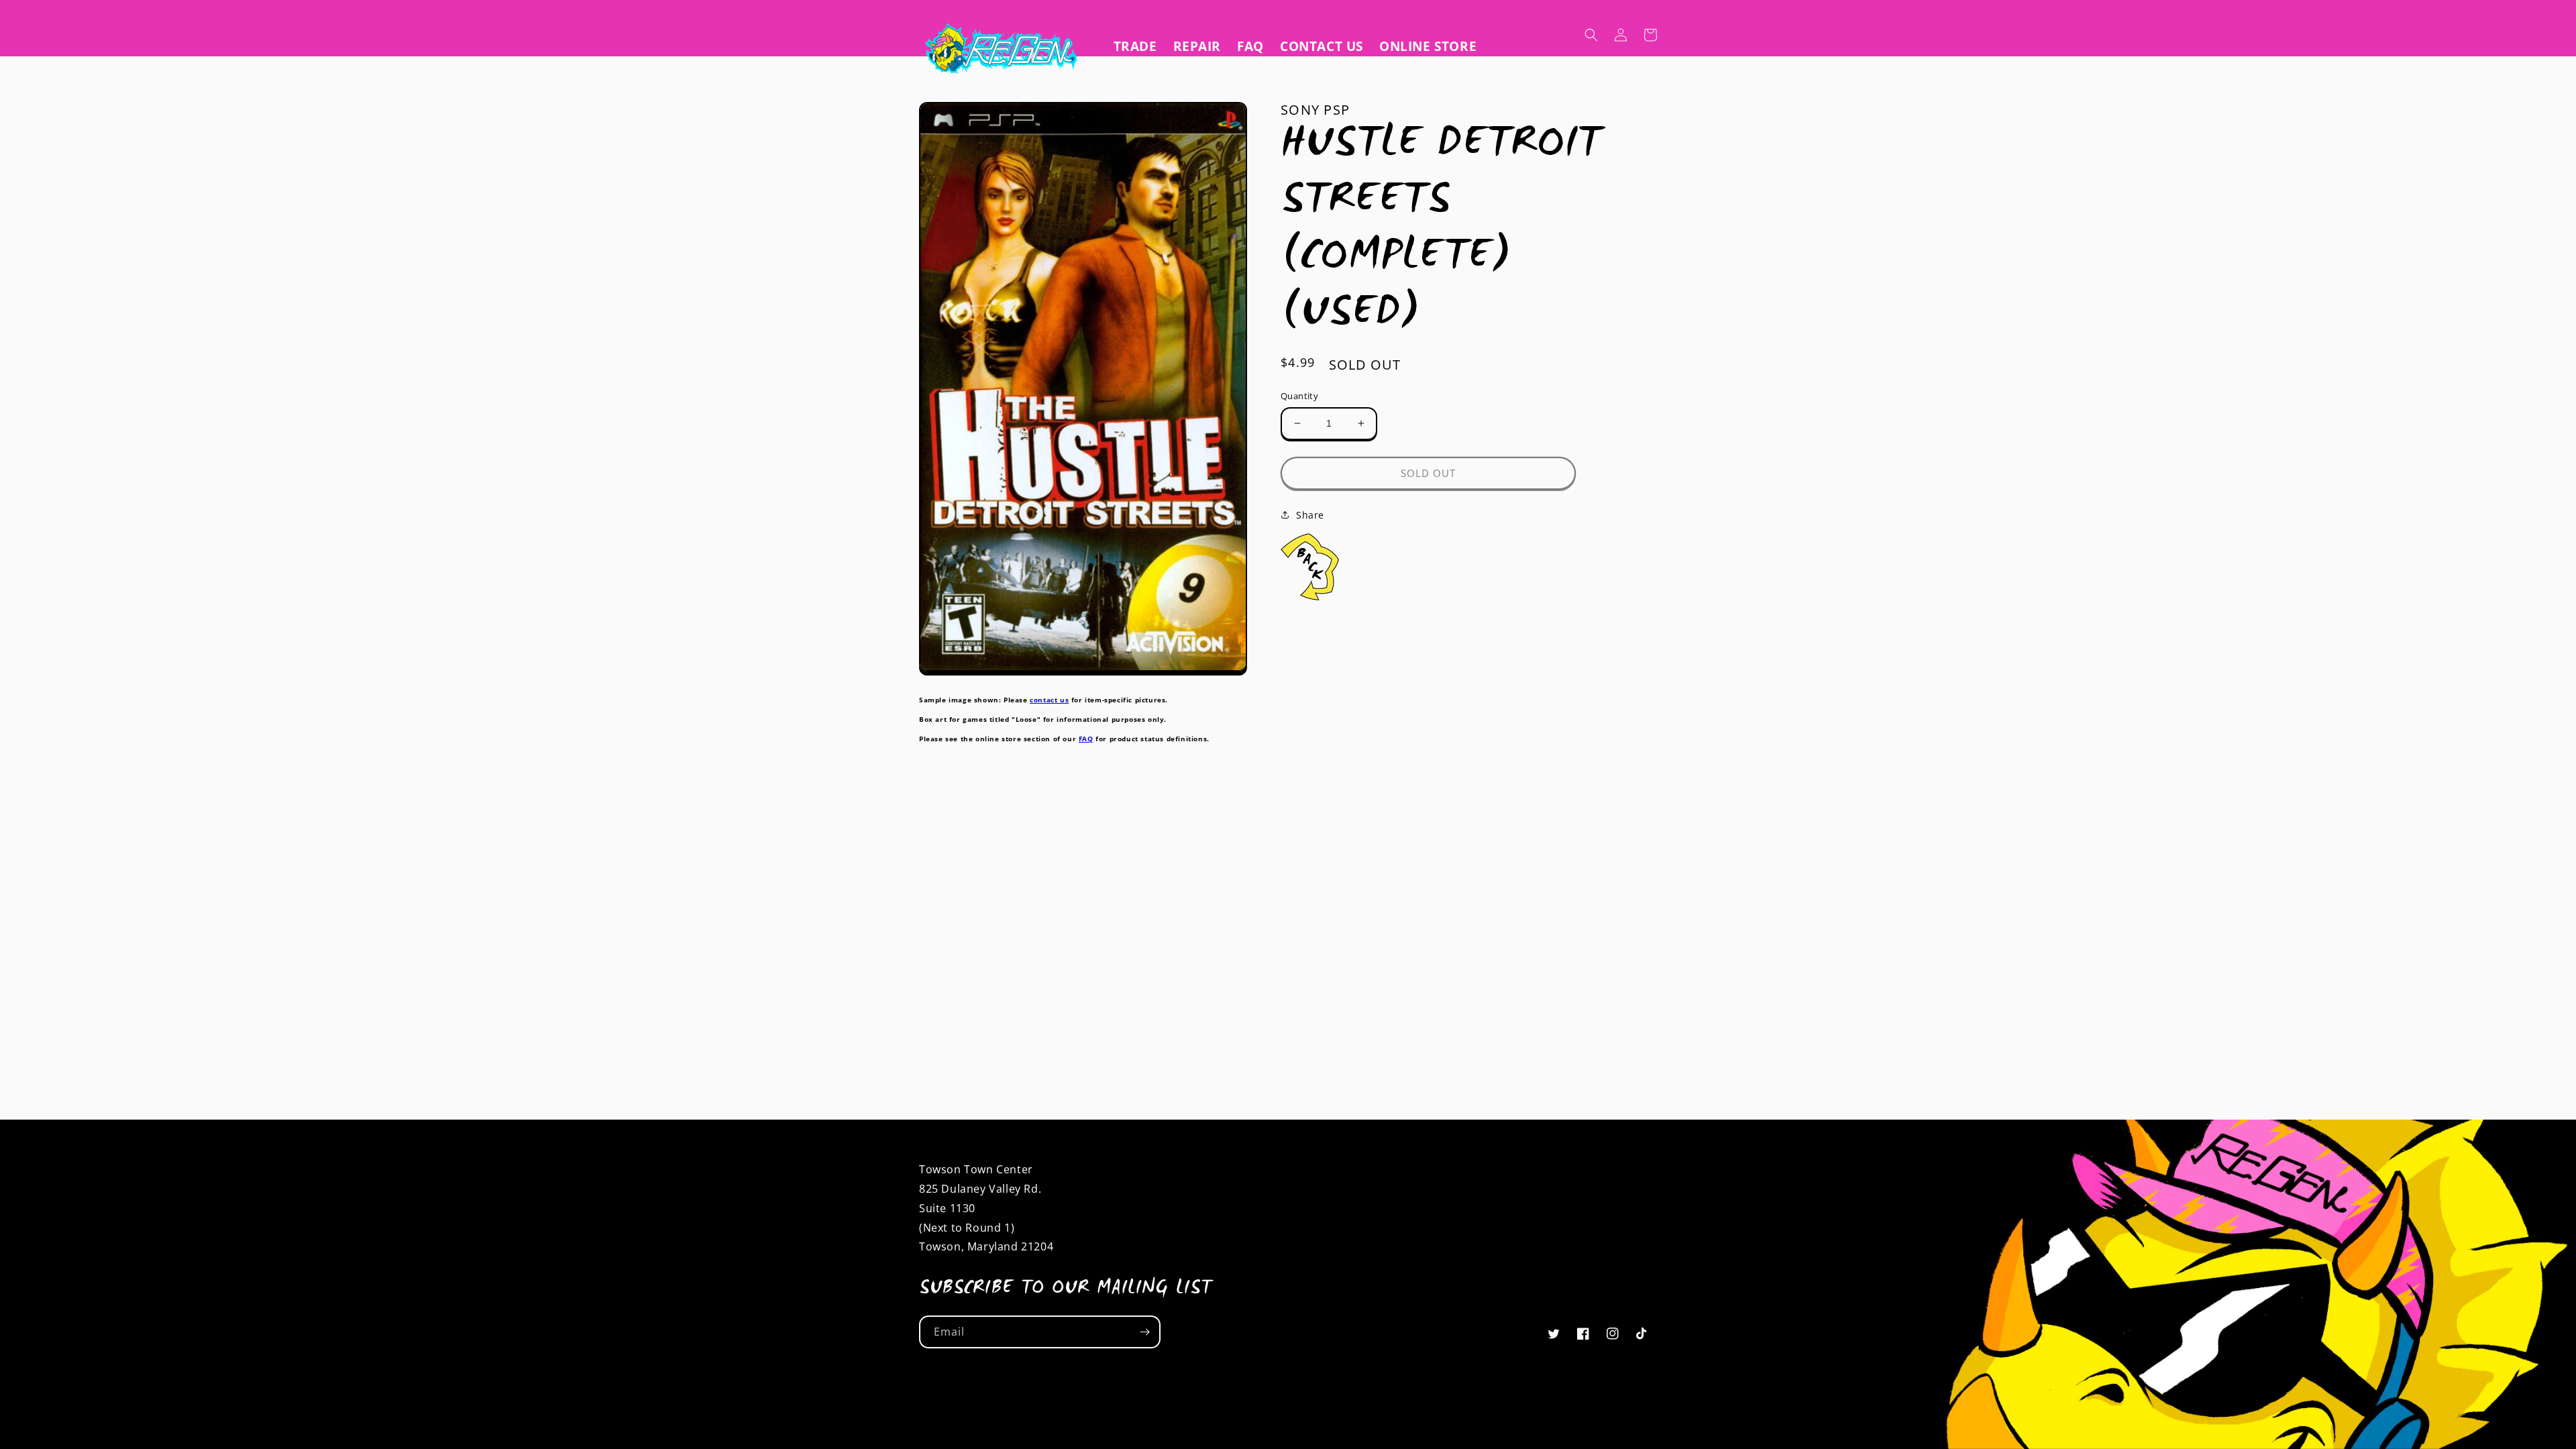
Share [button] (1310, 515)
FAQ (1086, 739)
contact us (1049, 700)
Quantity (1299, 396)
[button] (1591, 35)
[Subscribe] (1144, 1332)
